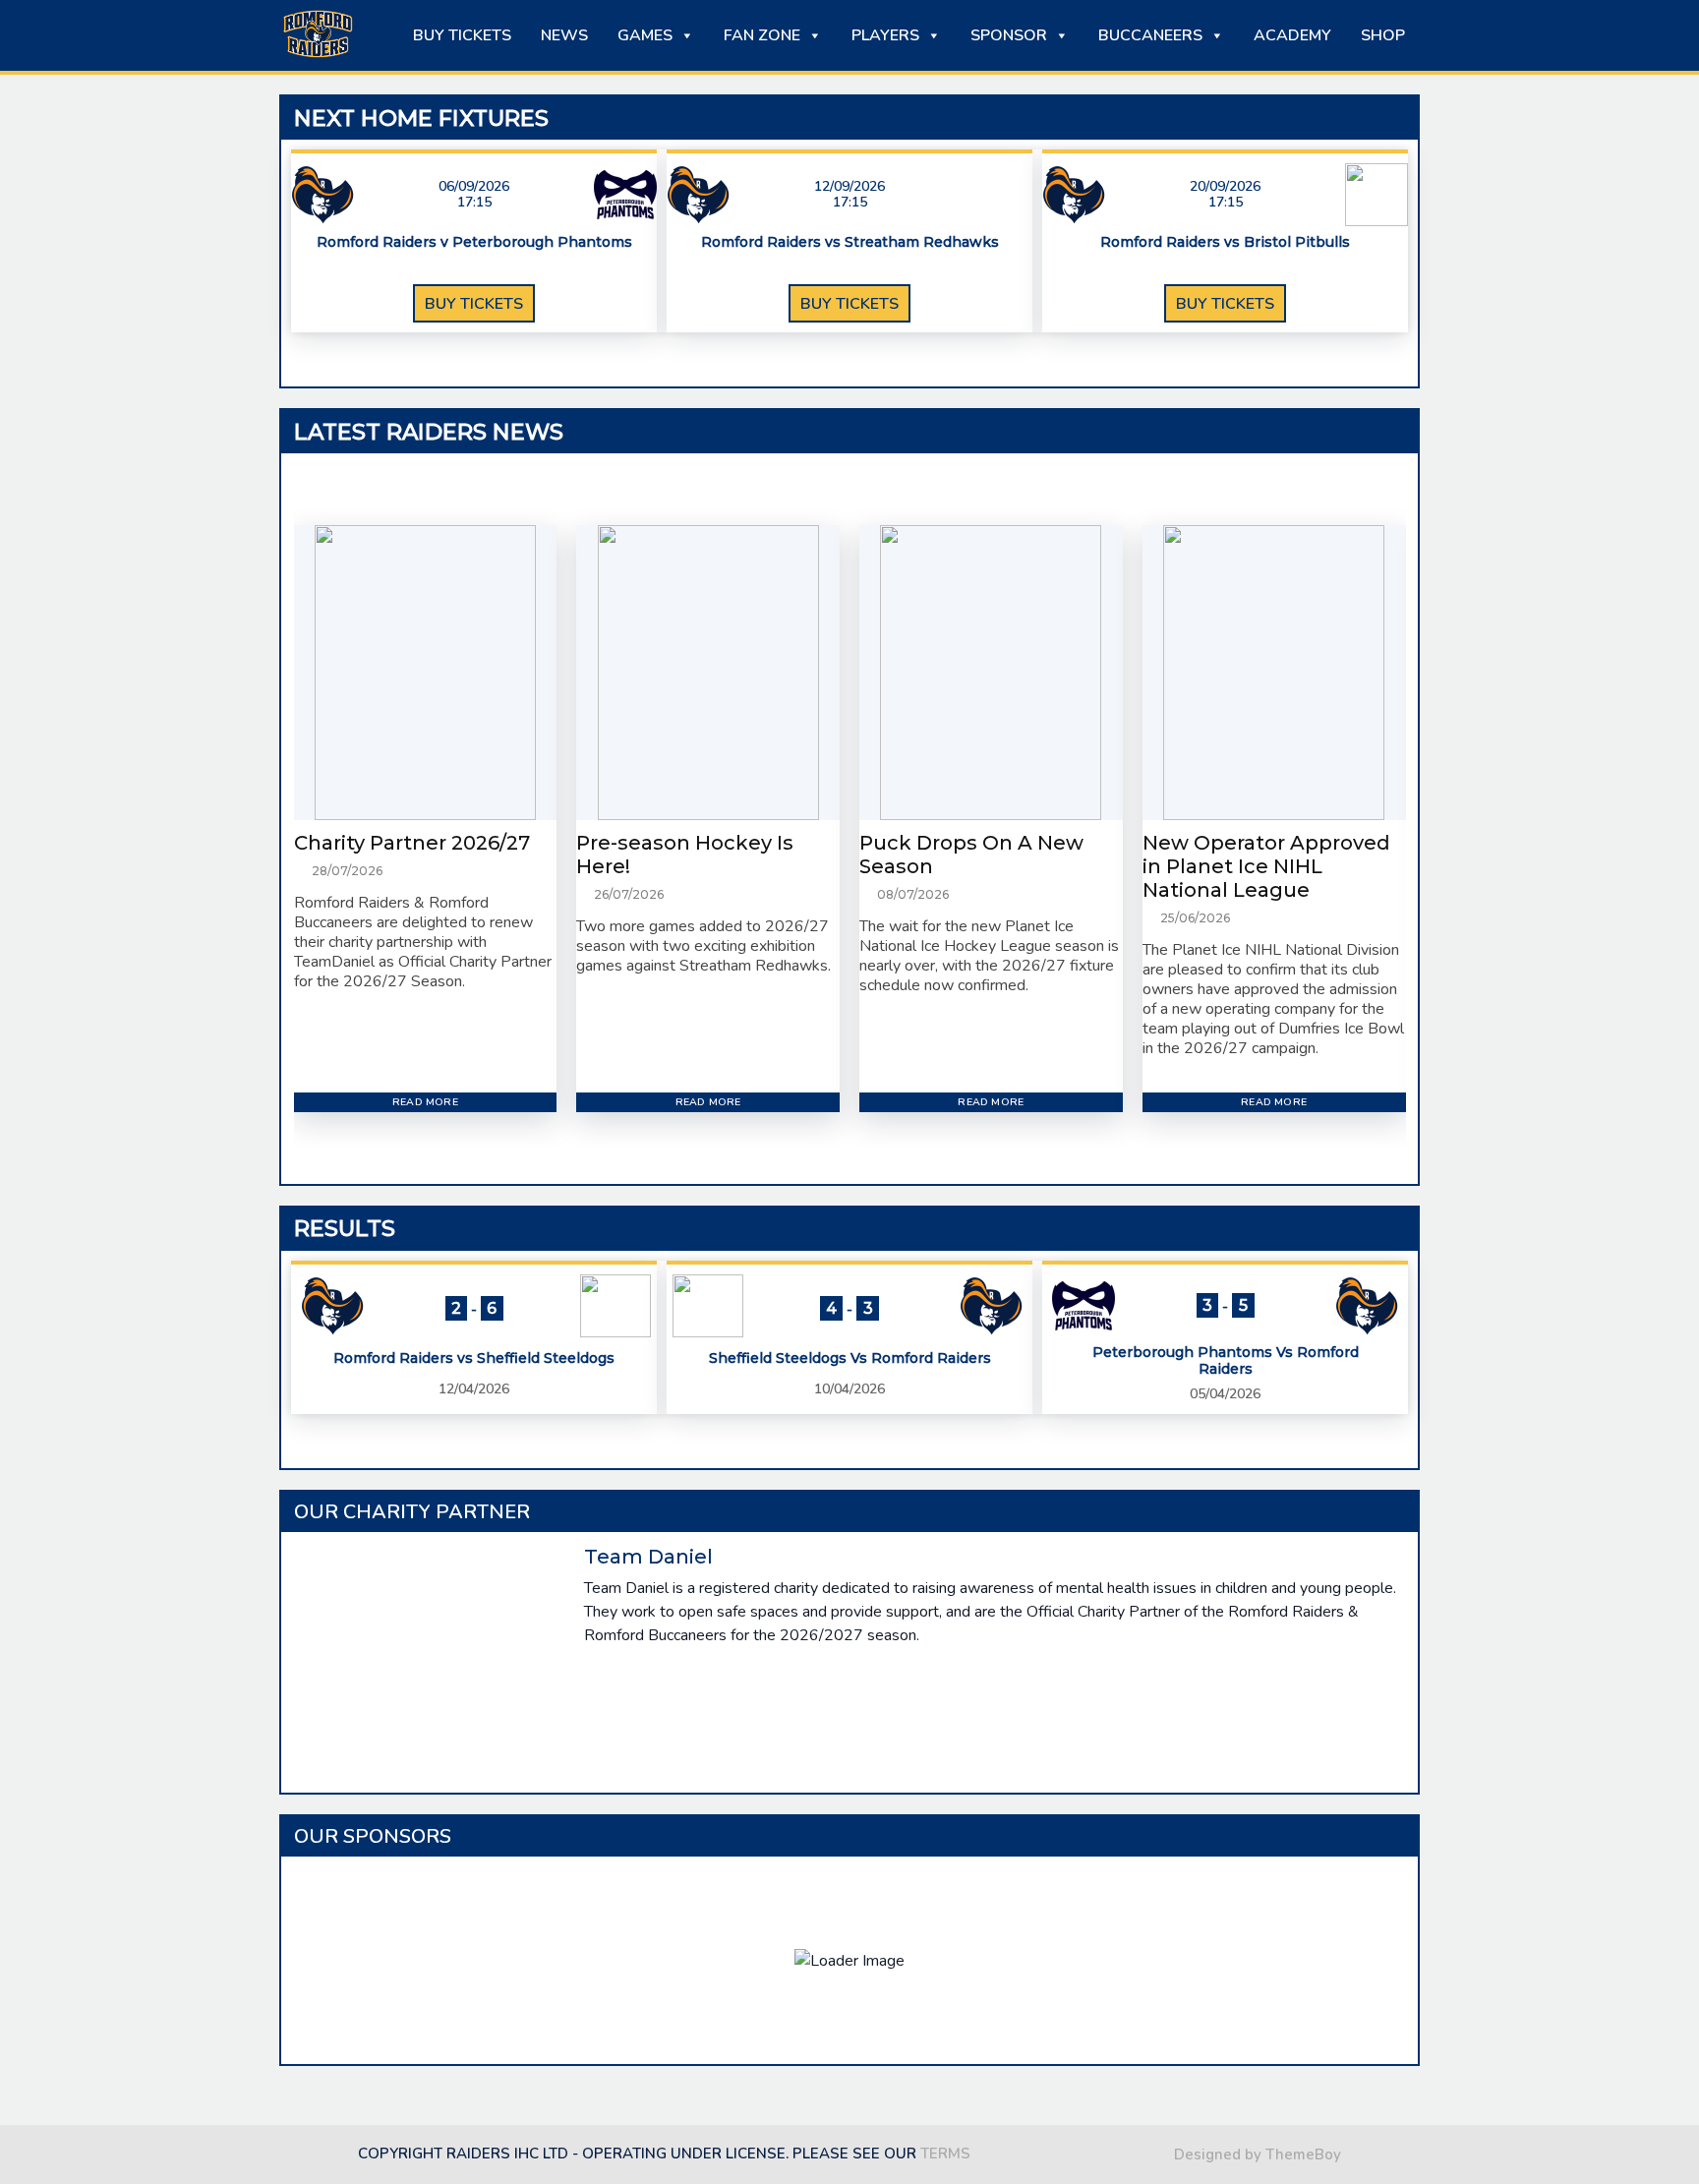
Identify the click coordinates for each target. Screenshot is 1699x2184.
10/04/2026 (849, 1389)
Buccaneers (1150, 35)
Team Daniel (648, 1557)
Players (885, 35)
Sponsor (1009, 35)
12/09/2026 (849, 187)
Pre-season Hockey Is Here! (685, 855)
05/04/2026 (1225, 1394)
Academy (1292, 35)
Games (645, 35)
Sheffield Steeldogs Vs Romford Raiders (850, 1358)
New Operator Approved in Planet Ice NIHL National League (1266, 866)
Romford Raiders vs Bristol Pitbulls (1225, 242)
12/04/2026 (474, 1389)
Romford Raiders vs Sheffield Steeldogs (474, 1358)
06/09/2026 (474, 187)
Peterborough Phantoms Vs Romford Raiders (1226, 1361)
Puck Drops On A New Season (971, 855)
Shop (1383, 35)
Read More (425, 1102)
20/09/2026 (1225, 187)
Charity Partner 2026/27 (412, 843)
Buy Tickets (462, 35)
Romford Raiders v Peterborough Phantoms (474, 242)
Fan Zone (762, 35)
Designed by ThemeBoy (1258, 2154)
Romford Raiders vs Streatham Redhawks (850, 242)
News (564, 35)
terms (945, 2154)
